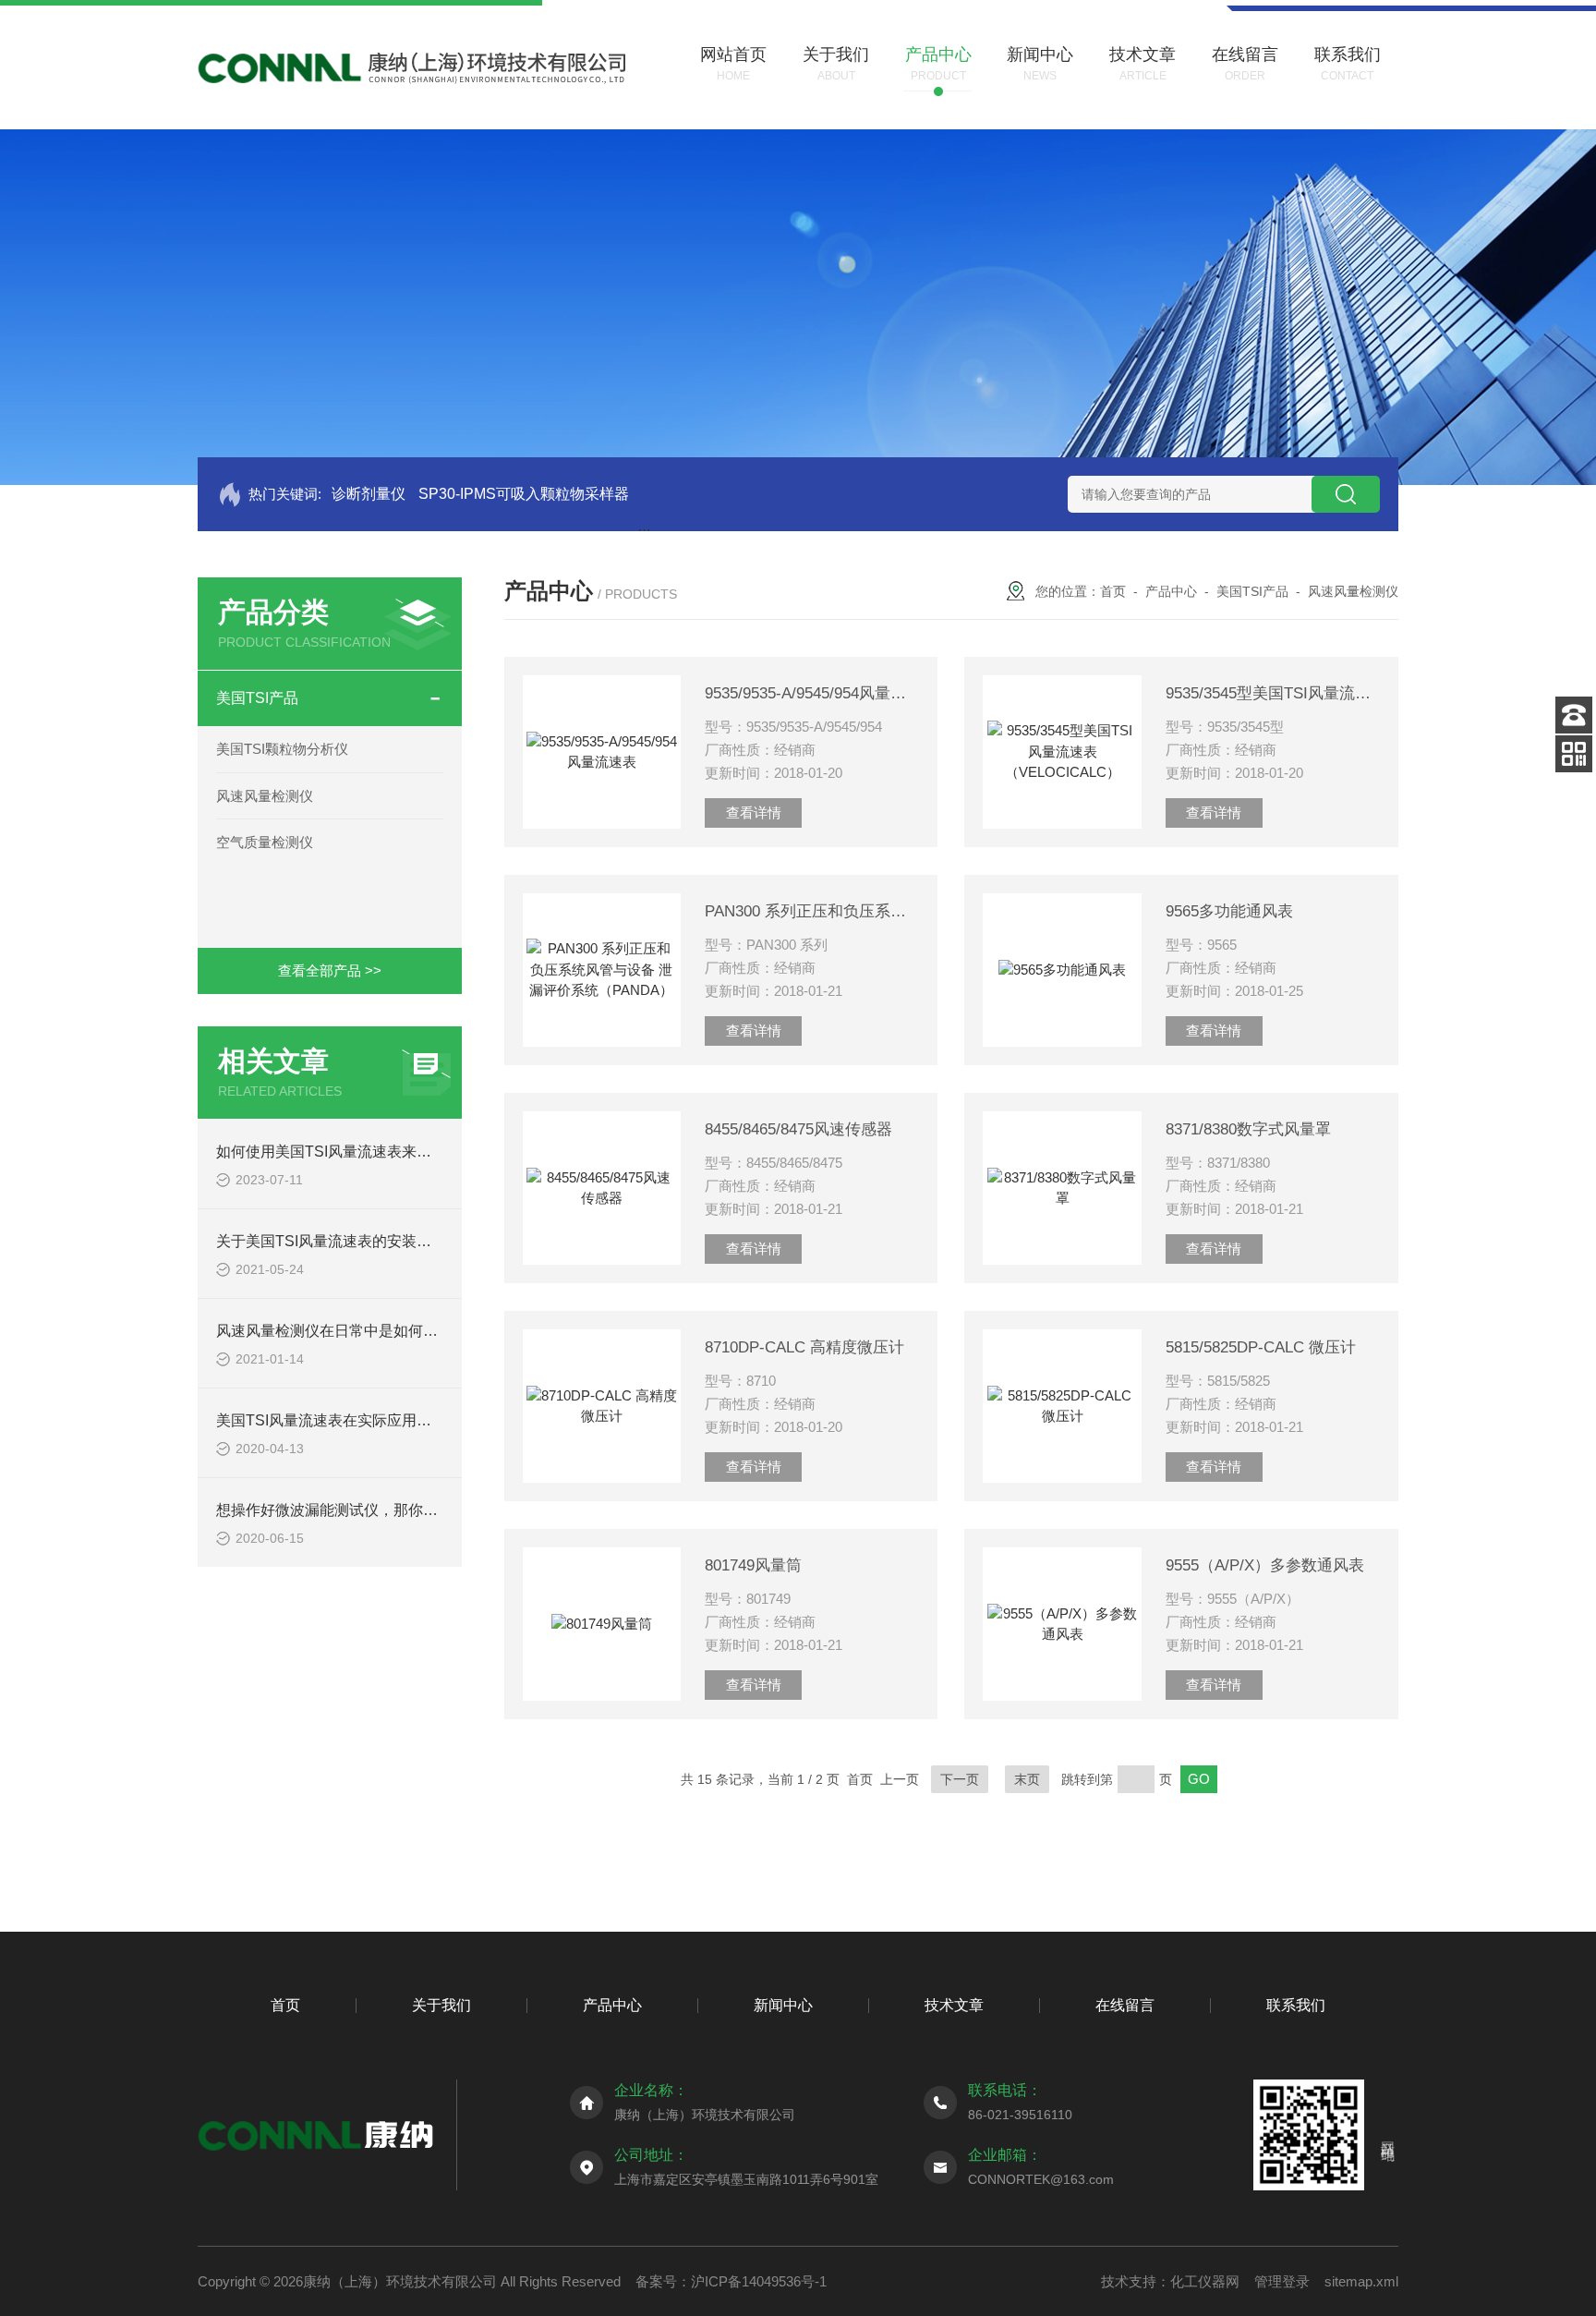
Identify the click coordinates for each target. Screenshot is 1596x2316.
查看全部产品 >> (330, 970)
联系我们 (1296, 2005)
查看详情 (754, 812)
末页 (1027, 1779)
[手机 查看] (1574, 754)
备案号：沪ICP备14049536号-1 (731, 2281)
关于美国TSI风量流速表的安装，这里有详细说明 (375, 1241)
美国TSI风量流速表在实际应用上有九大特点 (361, 1420)
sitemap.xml (1361, 2281)
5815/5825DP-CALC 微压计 (1261, 1347)
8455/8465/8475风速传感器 (798, 1129)
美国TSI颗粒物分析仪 (282, 749)
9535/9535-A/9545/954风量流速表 (812, 693)
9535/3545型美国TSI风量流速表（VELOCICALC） (1273, 693)
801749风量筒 (753, 1565)
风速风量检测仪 (265, 796)
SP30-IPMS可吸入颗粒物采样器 (524, 494)
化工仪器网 (1205, 2281)
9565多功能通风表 (1229, 911)
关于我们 (441, 2005)
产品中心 (1171, 591)
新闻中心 (783, 2005)
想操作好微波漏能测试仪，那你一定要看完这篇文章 (386, 1510)
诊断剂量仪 (369, 494)
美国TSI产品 (257, 698)
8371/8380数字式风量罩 (1248, 1129)
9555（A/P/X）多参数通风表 (1265, 1565)
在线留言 (1125, 2005)
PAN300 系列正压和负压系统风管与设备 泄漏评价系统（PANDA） (812, 911)
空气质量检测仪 (265, 842)
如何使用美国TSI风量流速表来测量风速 (346, 1152)
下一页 (960, 1779)
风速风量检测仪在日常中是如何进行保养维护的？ (379, 1331)
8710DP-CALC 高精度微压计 (804, 1347)
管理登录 (1282, 2281)
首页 (1113, 591)
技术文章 (954, 2005)
